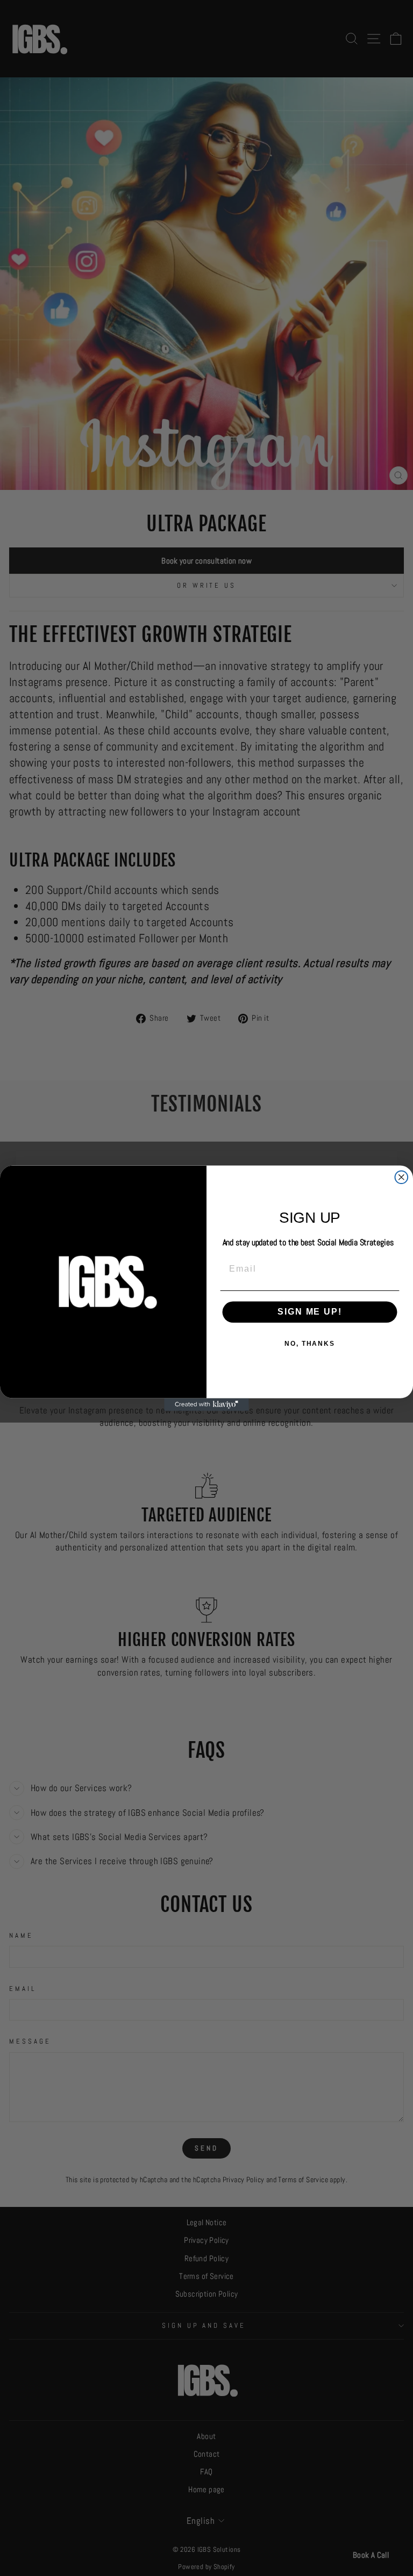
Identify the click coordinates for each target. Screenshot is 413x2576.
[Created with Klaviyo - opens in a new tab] (206, 1404)
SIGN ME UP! (309, 1312)
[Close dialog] (402, 1177)
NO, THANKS (310, 1344)
